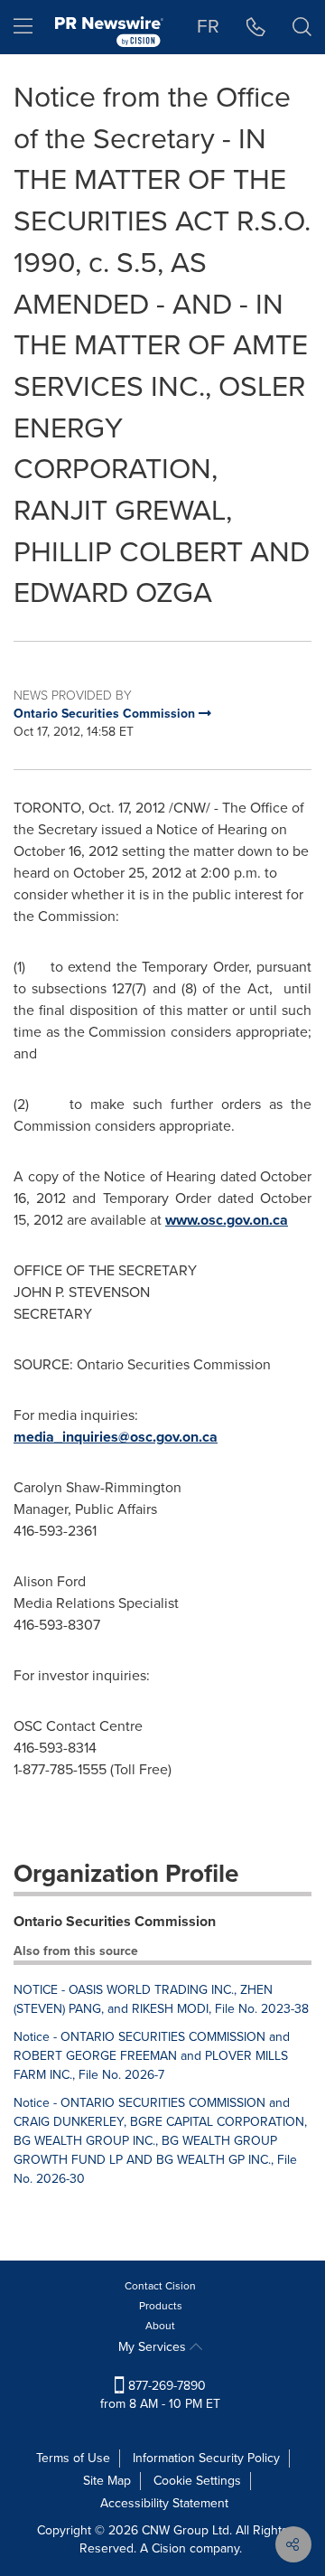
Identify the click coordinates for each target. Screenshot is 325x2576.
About (160, 2326)
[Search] (302, 27)
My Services (154, 2347)
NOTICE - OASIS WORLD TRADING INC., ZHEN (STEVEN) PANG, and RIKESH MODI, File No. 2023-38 (161, 1999)
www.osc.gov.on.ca (227, 1220)
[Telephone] (256, 27)
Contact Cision (160, 2286)
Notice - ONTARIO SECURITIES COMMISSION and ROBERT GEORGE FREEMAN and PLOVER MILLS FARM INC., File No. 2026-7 (152, 2056)
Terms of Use (73, 2458)
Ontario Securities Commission (115, 1921)
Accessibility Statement (164, 2503)
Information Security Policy (206, 2458)
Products (161, 2306)
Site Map (107, 2481)
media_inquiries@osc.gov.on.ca (116, 1437)
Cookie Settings (197, 2481)
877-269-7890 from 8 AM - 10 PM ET (160, 2395)
